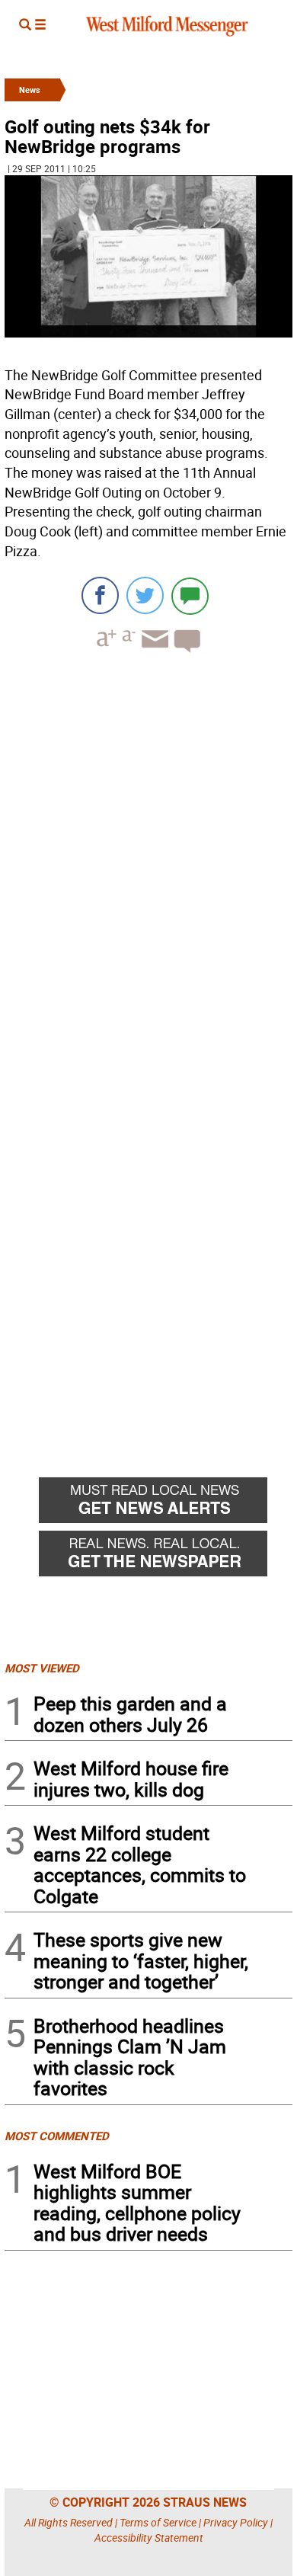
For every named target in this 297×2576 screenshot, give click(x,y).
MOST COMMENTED (57, 2136)
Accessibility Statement (149, 2538)
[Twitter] (145, 595)
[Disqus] (148, 859)
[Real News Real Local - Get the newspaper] (166, 1557)
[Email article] (153, 653)
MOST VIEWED (42, 1668)
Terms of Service (158, 2522)
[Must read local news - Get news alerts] (166, 1504)
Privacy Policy (236, 2522)
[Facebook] (100, 595)
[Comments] (190, 595)
